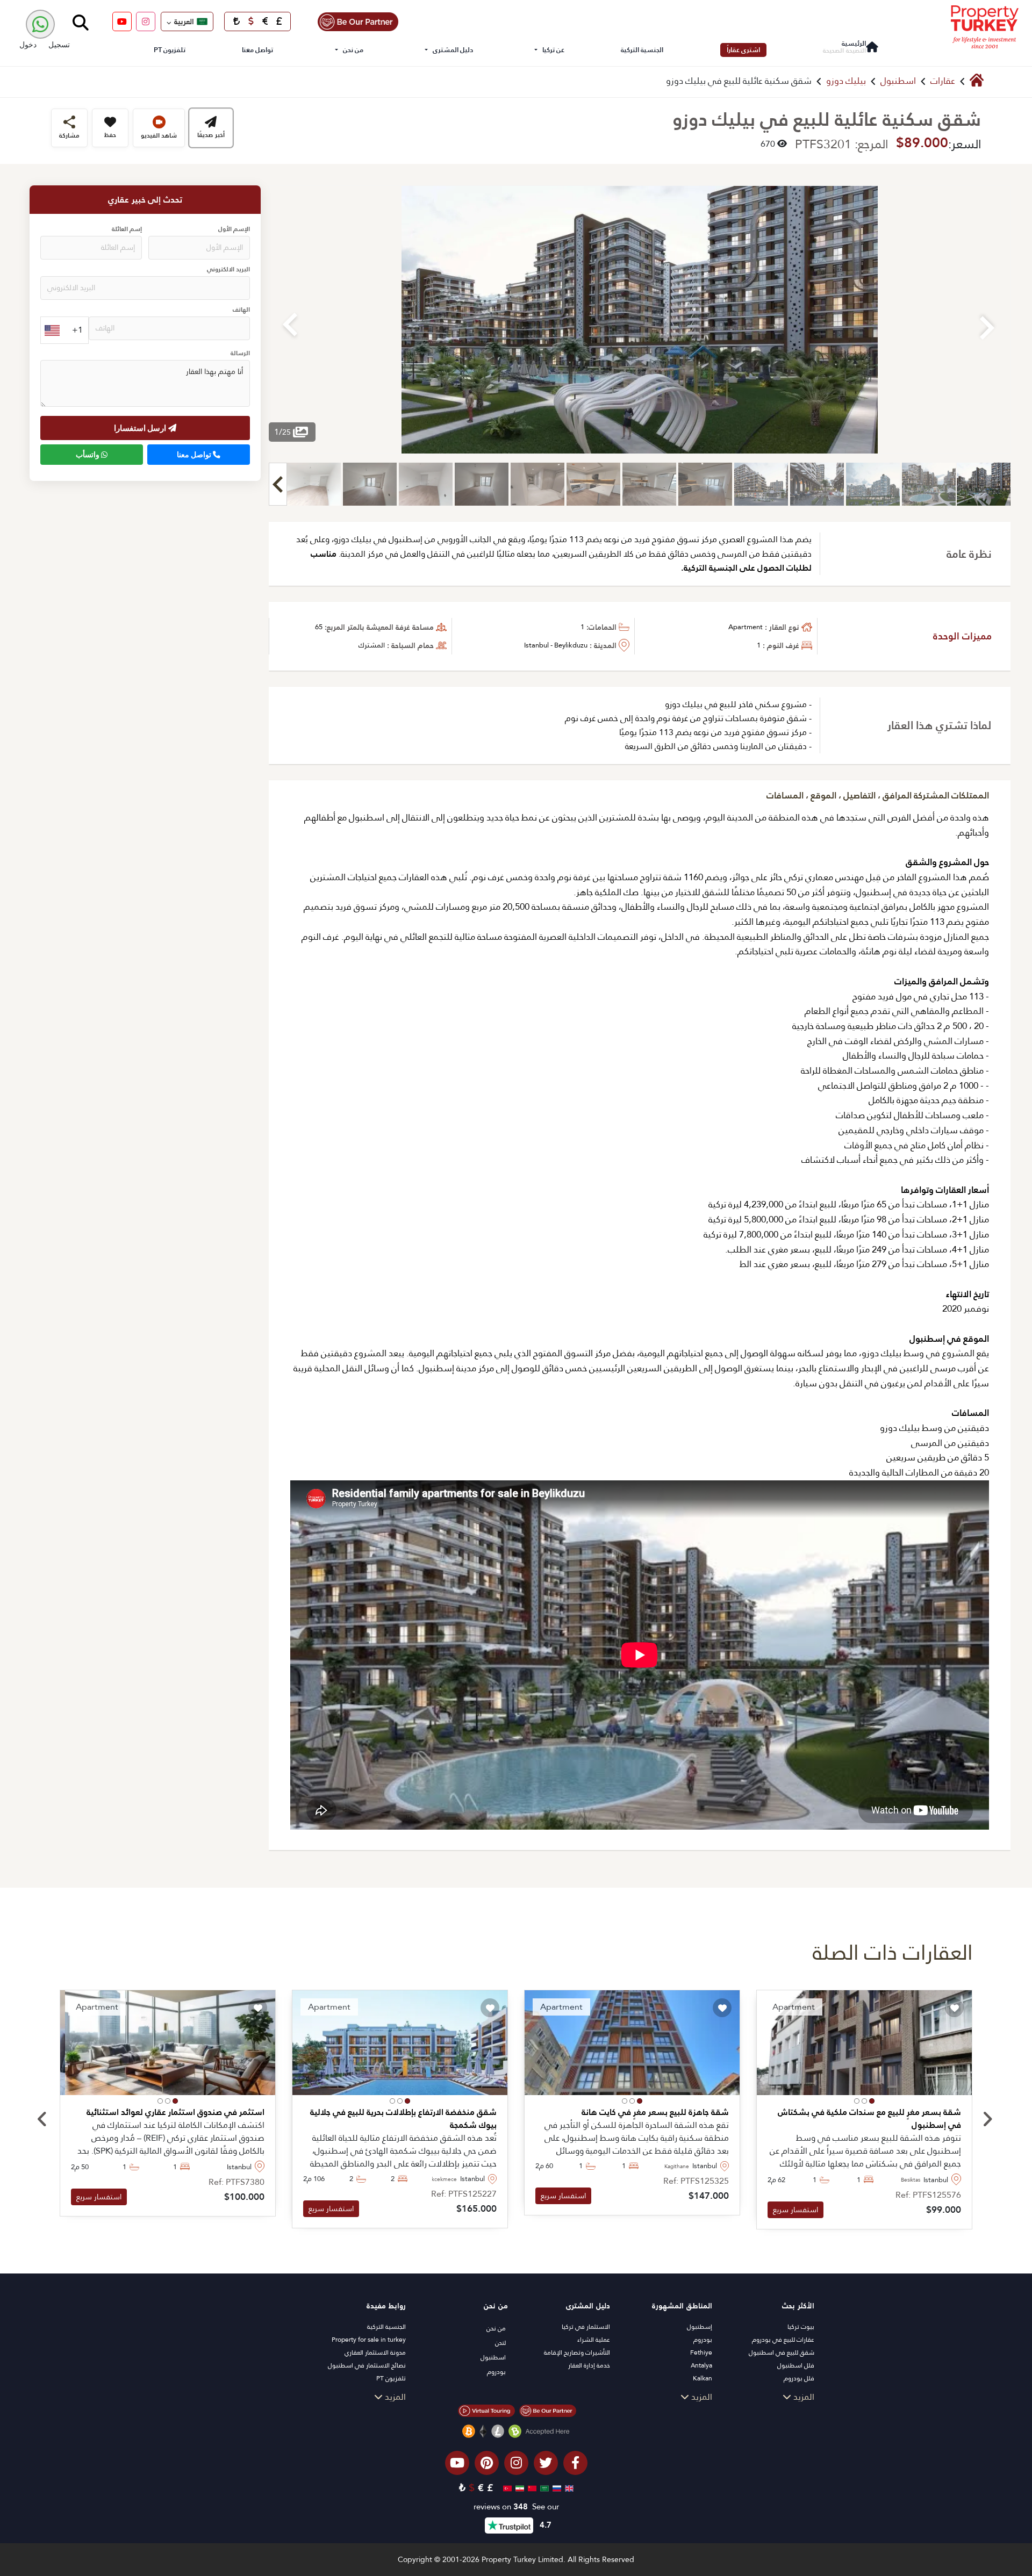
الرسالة (240, 354)
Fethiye (701, 2352)
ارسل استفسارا (141, 428)
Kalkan (703, 2378)
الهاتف (241, 310)
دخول (28, 44)
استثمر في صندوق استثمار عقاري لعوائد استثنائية (175, 2112)
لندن (500, 2343)
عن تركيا (553, 50)
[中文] (531, 2488)
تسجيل (59, 44)
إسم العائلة (127, 230)
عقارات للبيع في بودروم (783, 2340)
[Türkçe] (506, 2488)
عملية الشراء (594, 2340)
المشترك (372, 645)
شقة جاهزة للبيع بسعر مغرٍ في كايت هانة (655, 2112)
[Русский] (556, 2488)
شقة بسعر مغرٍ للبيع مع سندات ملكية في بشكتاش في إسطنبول (869, 2119)
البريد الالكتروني (228, 270)
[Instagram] (146, 21)
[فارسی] (518, 2488)
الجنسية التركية (642, 50)
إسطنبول (700, 2327)
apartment (746, 627)
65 (319, 627)
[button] (872, 2101)
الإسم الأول (234, 230)
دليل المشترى (453, 50)
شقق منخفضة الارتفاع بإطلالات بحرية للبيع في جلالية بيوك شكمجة (403, 2119)
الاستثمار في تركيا (586, 2327)
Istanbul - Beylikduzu (556, 645)
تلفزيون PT (170, 50)
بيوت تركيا (801, 2327)
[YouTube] (122, 21)
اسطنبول (898, 81)
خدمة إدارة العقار (589, 2365)
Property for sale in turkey (369, 2340)
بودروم (703, 2340)
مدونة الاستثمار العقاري (375, 2352)
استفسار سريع (795, 2210)
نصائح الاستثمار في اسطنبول (367, 2365)
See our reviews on (516, 2507)
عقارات (943, 81)
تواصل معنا (257, 50)
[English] (568, 2488)
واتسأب (88, 455)
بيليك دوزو (846, 81)
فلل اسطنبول (796, 2365)
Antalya (701, 2365)
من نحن (353, 50)
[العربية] (543, 2488)
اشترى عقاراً (743, 50)
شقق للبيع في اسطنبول (782, 2352)
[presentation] (42, 2120)
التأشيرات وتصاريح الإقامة (577, 2352)
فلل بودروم (799, 2378)
